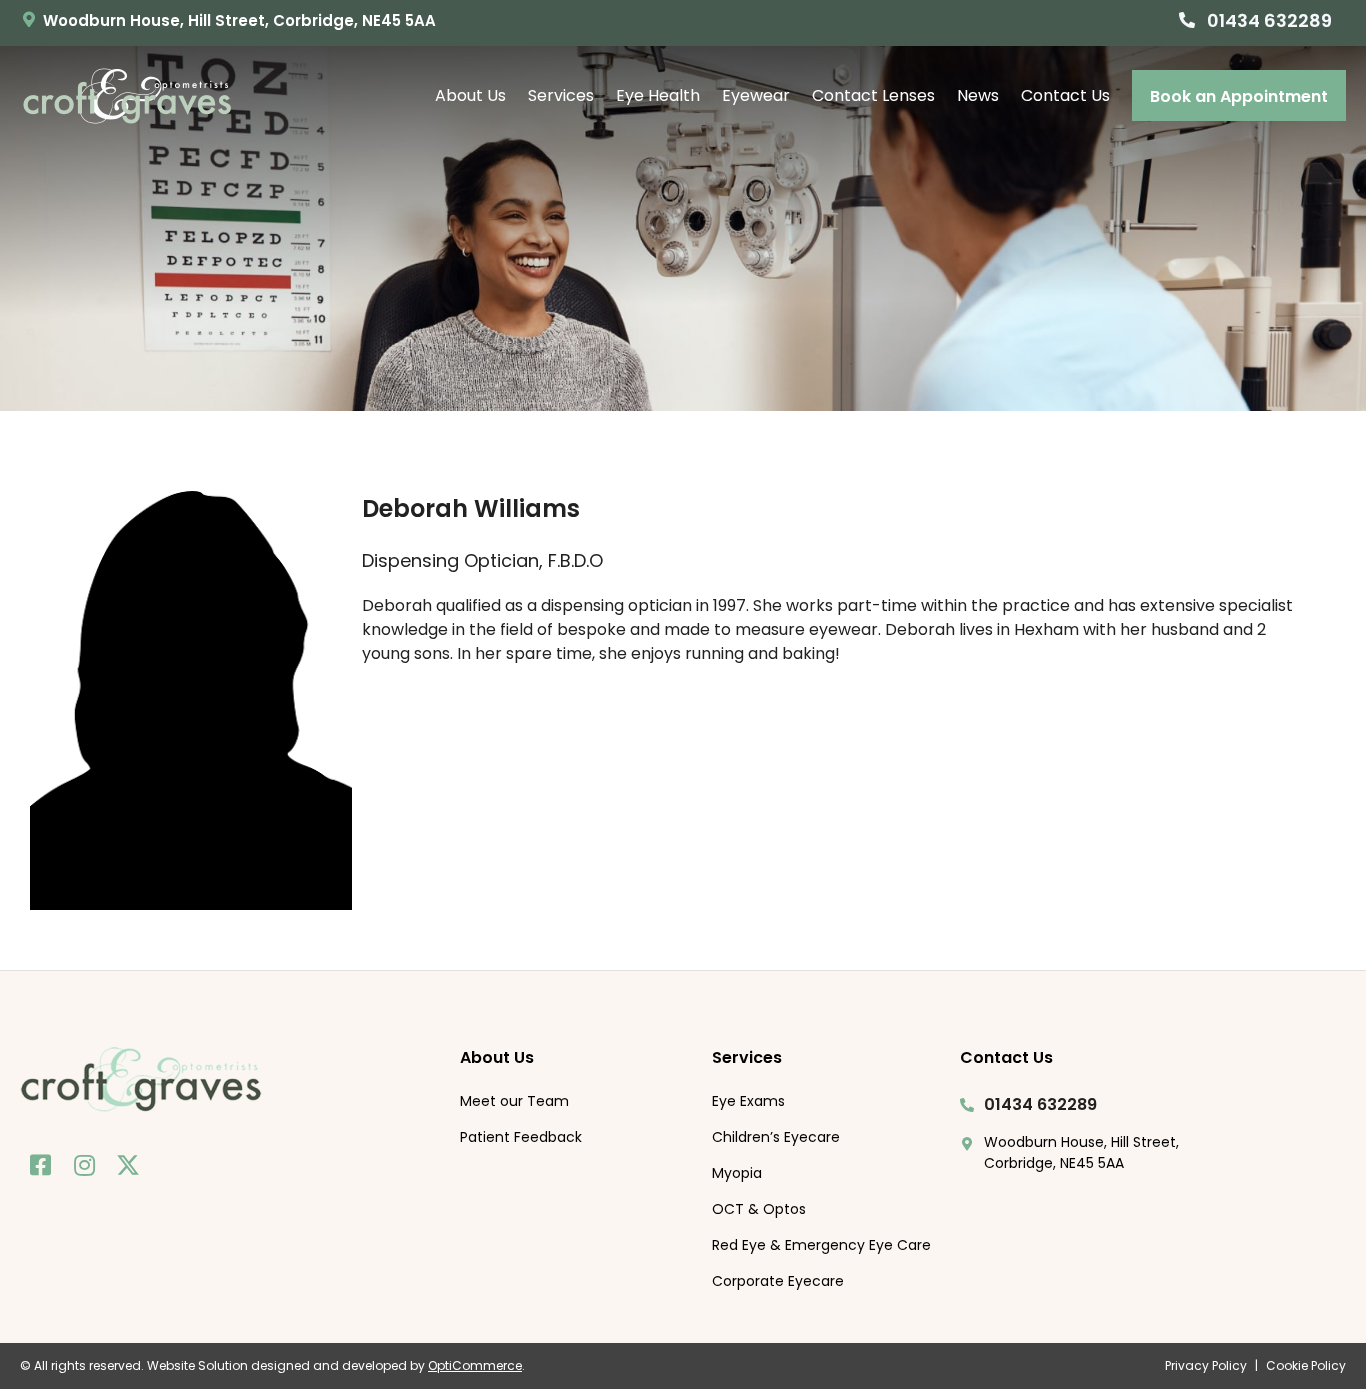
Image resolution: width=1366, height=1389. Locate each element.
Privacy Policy (1206, 1365)
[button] (1255, 19)
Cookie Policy (1306, 1365)
